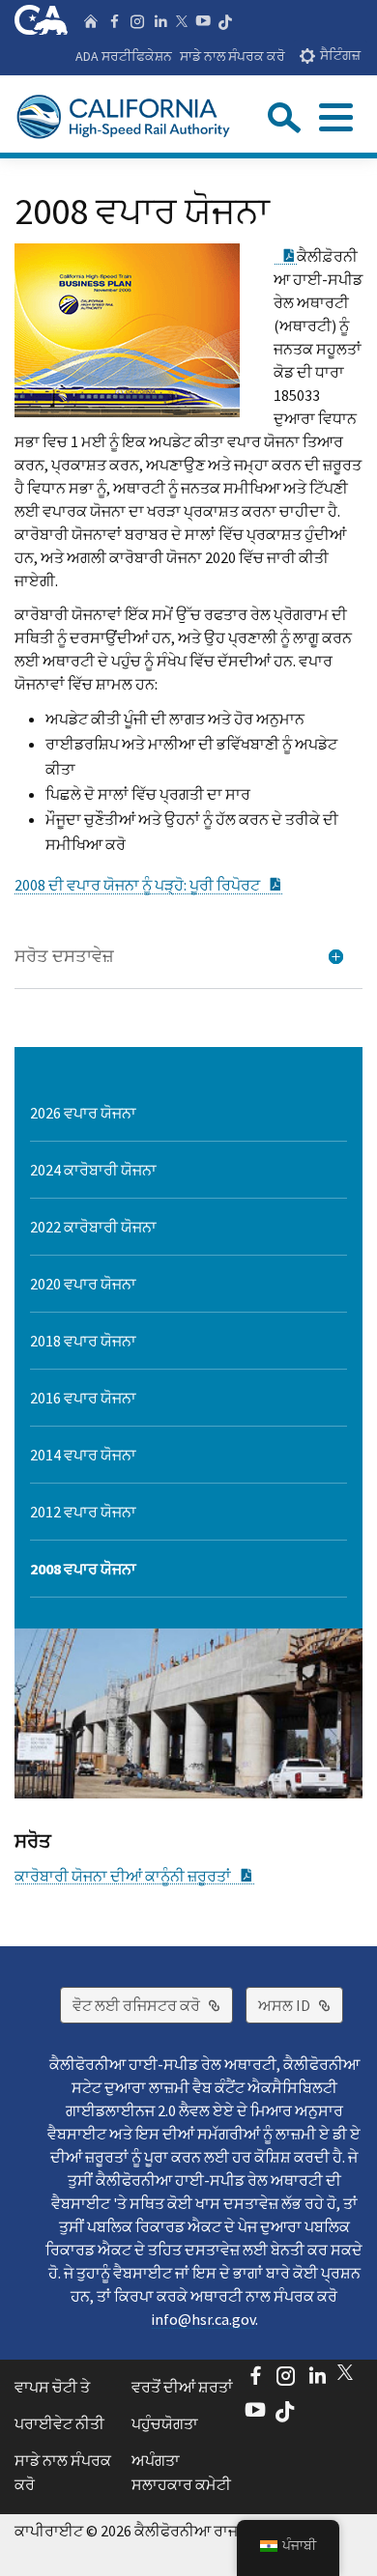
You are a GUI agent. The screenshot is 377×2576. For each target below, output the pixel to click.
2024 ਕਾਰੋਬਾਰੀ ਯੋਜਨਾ (93, 1170)
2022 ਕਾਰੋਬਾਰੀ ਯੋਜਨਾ (93, 1227)
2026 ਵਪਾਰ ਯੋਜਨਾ (83, 1113)
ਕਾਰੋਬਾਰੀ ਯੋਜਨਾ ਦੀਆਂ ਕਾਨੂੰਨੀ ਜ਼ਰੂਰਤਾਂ (134, 1876)
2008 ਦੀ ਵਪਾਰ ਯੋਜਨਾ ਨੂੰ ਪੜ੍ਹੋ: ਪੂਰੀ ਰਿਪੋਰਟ (149, 885)
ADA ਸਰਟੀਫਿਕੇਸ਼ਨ (124, 56)
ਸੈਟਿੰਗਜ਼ (340, 56)
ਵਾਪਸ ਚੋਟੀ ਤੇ (52, 2387)
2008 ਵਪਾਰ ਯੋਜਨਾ (83, 1569)
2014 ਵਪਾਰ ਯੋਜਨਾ (83, 1455)
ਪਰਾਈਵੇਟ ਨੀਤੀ (59, 2423)
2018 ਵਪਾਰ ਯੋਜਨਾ (83, 1341)
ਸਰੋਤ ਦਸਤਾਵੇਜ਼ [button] (64, 956)
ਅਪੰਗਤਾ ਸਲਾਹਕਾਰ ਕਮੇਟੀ (181, 2473)
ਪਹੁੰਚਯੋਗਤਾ (165, 2423)
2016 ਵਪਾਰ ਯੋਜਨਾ (83, 1398)
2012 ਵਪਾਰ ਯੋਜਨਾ (83, 1512)
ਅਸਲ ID (301, 2005)
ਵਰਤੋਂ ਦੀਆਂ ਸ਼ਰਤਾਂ (182, 2387)
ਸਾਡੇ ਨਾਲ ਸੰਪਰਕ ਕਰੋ (232, 56)
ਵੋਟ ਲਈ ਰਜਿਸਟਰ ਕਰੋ (153, 2005)
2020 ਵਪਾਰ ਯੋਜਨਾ (83, 1284)
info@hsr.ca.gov (203, 2319)
